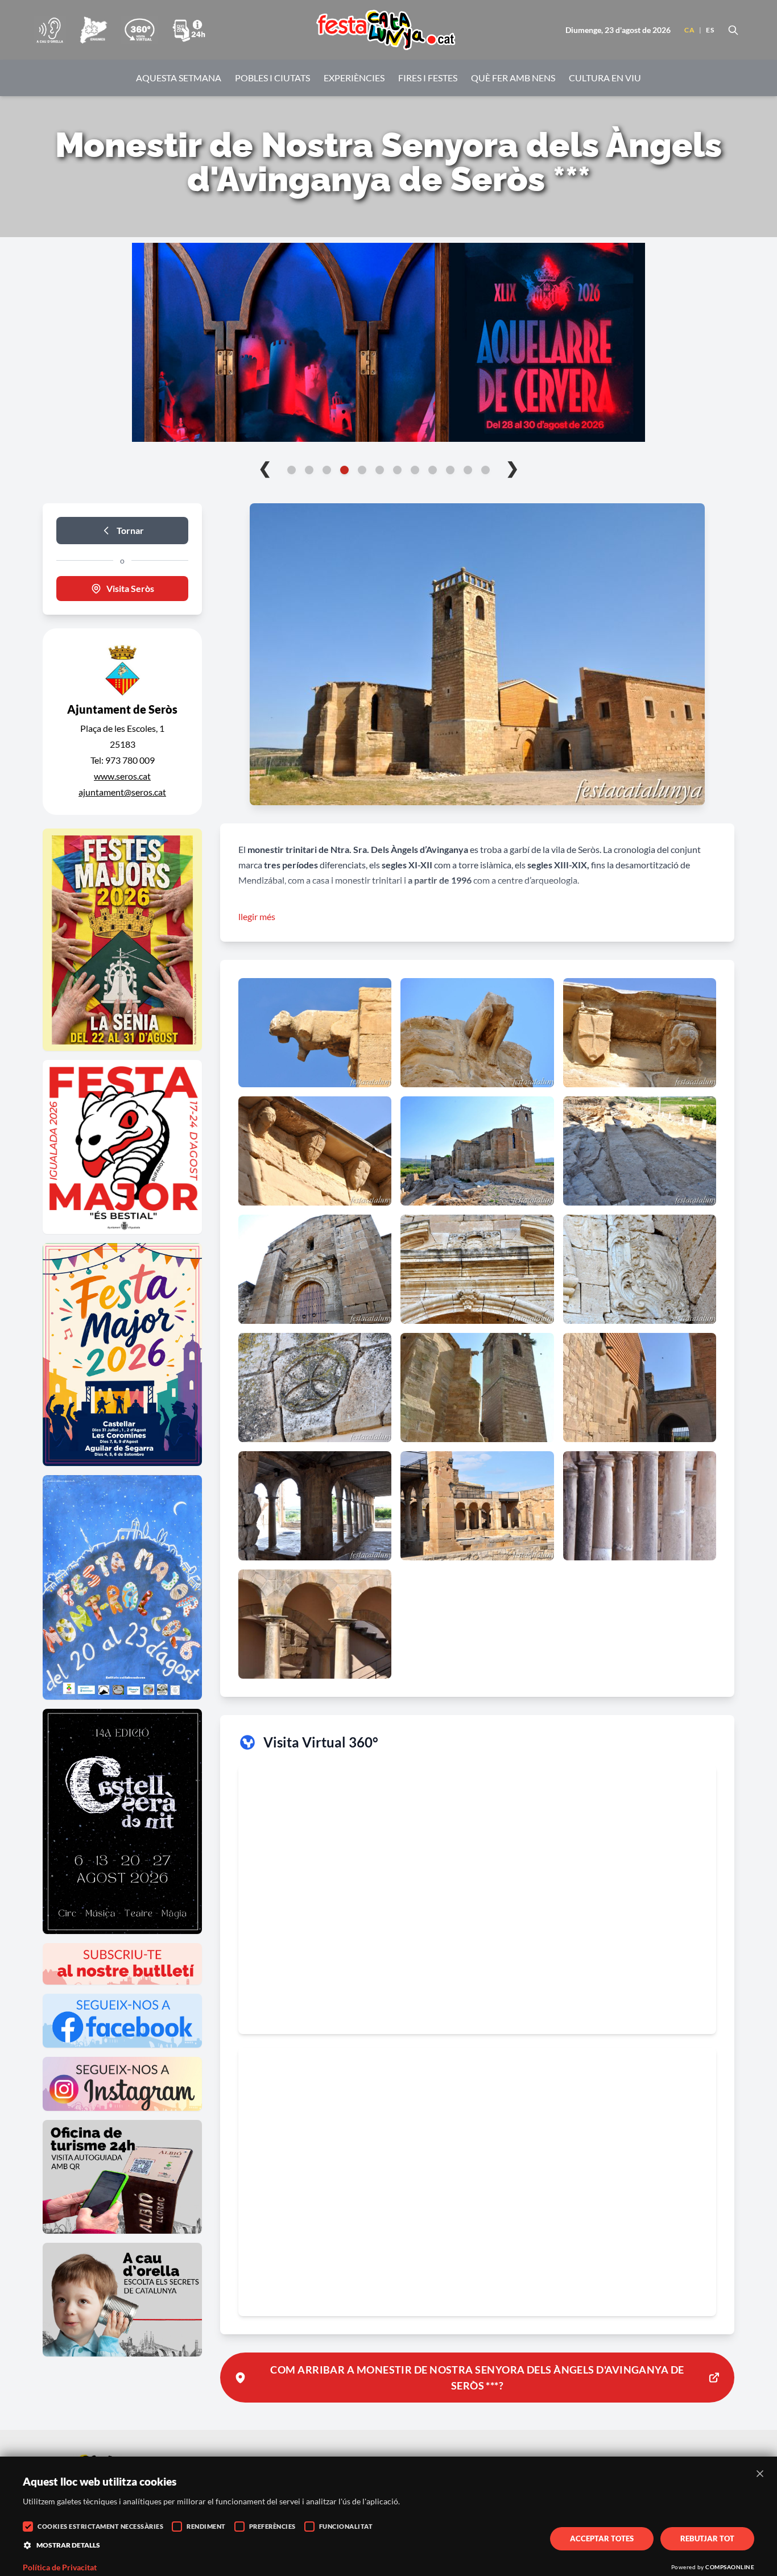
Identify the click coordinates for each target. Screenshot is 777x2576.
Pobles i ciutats (272, 78)
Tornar (130, 530)
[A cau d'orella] (50, 30)
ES (710, 30)
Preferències (272, 2526)
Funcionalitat (346, 2526)
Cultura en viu (605, 78)
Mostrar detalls (68, 2545)
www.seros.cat (122, 776)
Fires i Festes (428, 78)
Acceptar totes (602, 2538)
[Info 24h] (189, 30)
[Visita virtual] (139, 30)
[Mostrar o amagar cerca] (733, 30)
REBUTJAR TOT (707, 2538)
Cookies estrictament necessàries (100, 2526)
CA (689, 30)
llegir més (257, 916)
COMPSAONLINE (730, 2567)
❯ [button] (512, 467)
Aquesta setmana (179, 78)
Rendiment (206, 2526)
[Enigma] (93, 30)
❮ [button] (265, 467)
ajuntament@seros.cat (122, 792)
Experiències (354, 78)
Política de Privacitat (60, 2567)
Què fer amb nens (513, 78)
